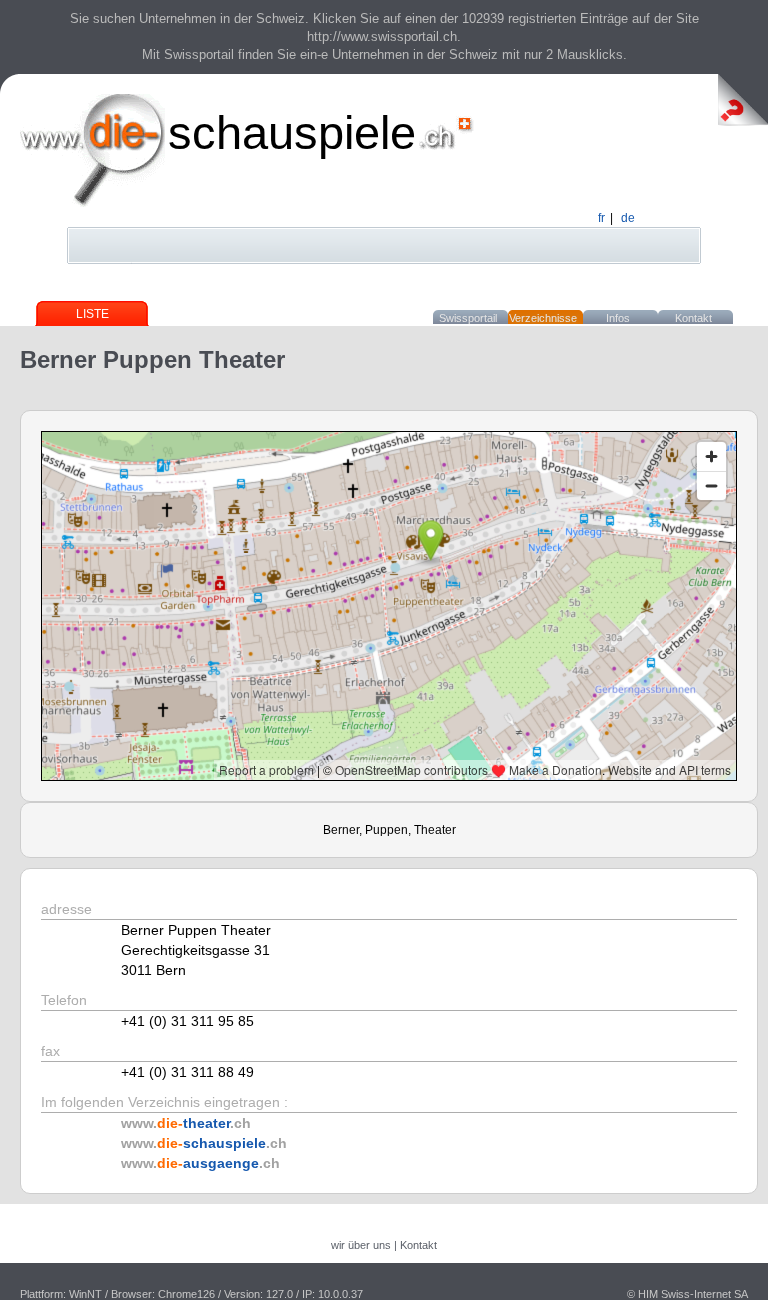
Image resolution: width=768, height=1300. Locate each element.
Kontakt (693, 318)
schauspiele (292, 132)
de (628, 218)
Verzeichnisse (543, 318)
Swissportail (468, 318)
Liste (92, 314)
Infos (618, 318)
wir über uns (361, 1245)
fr (601, 218)
